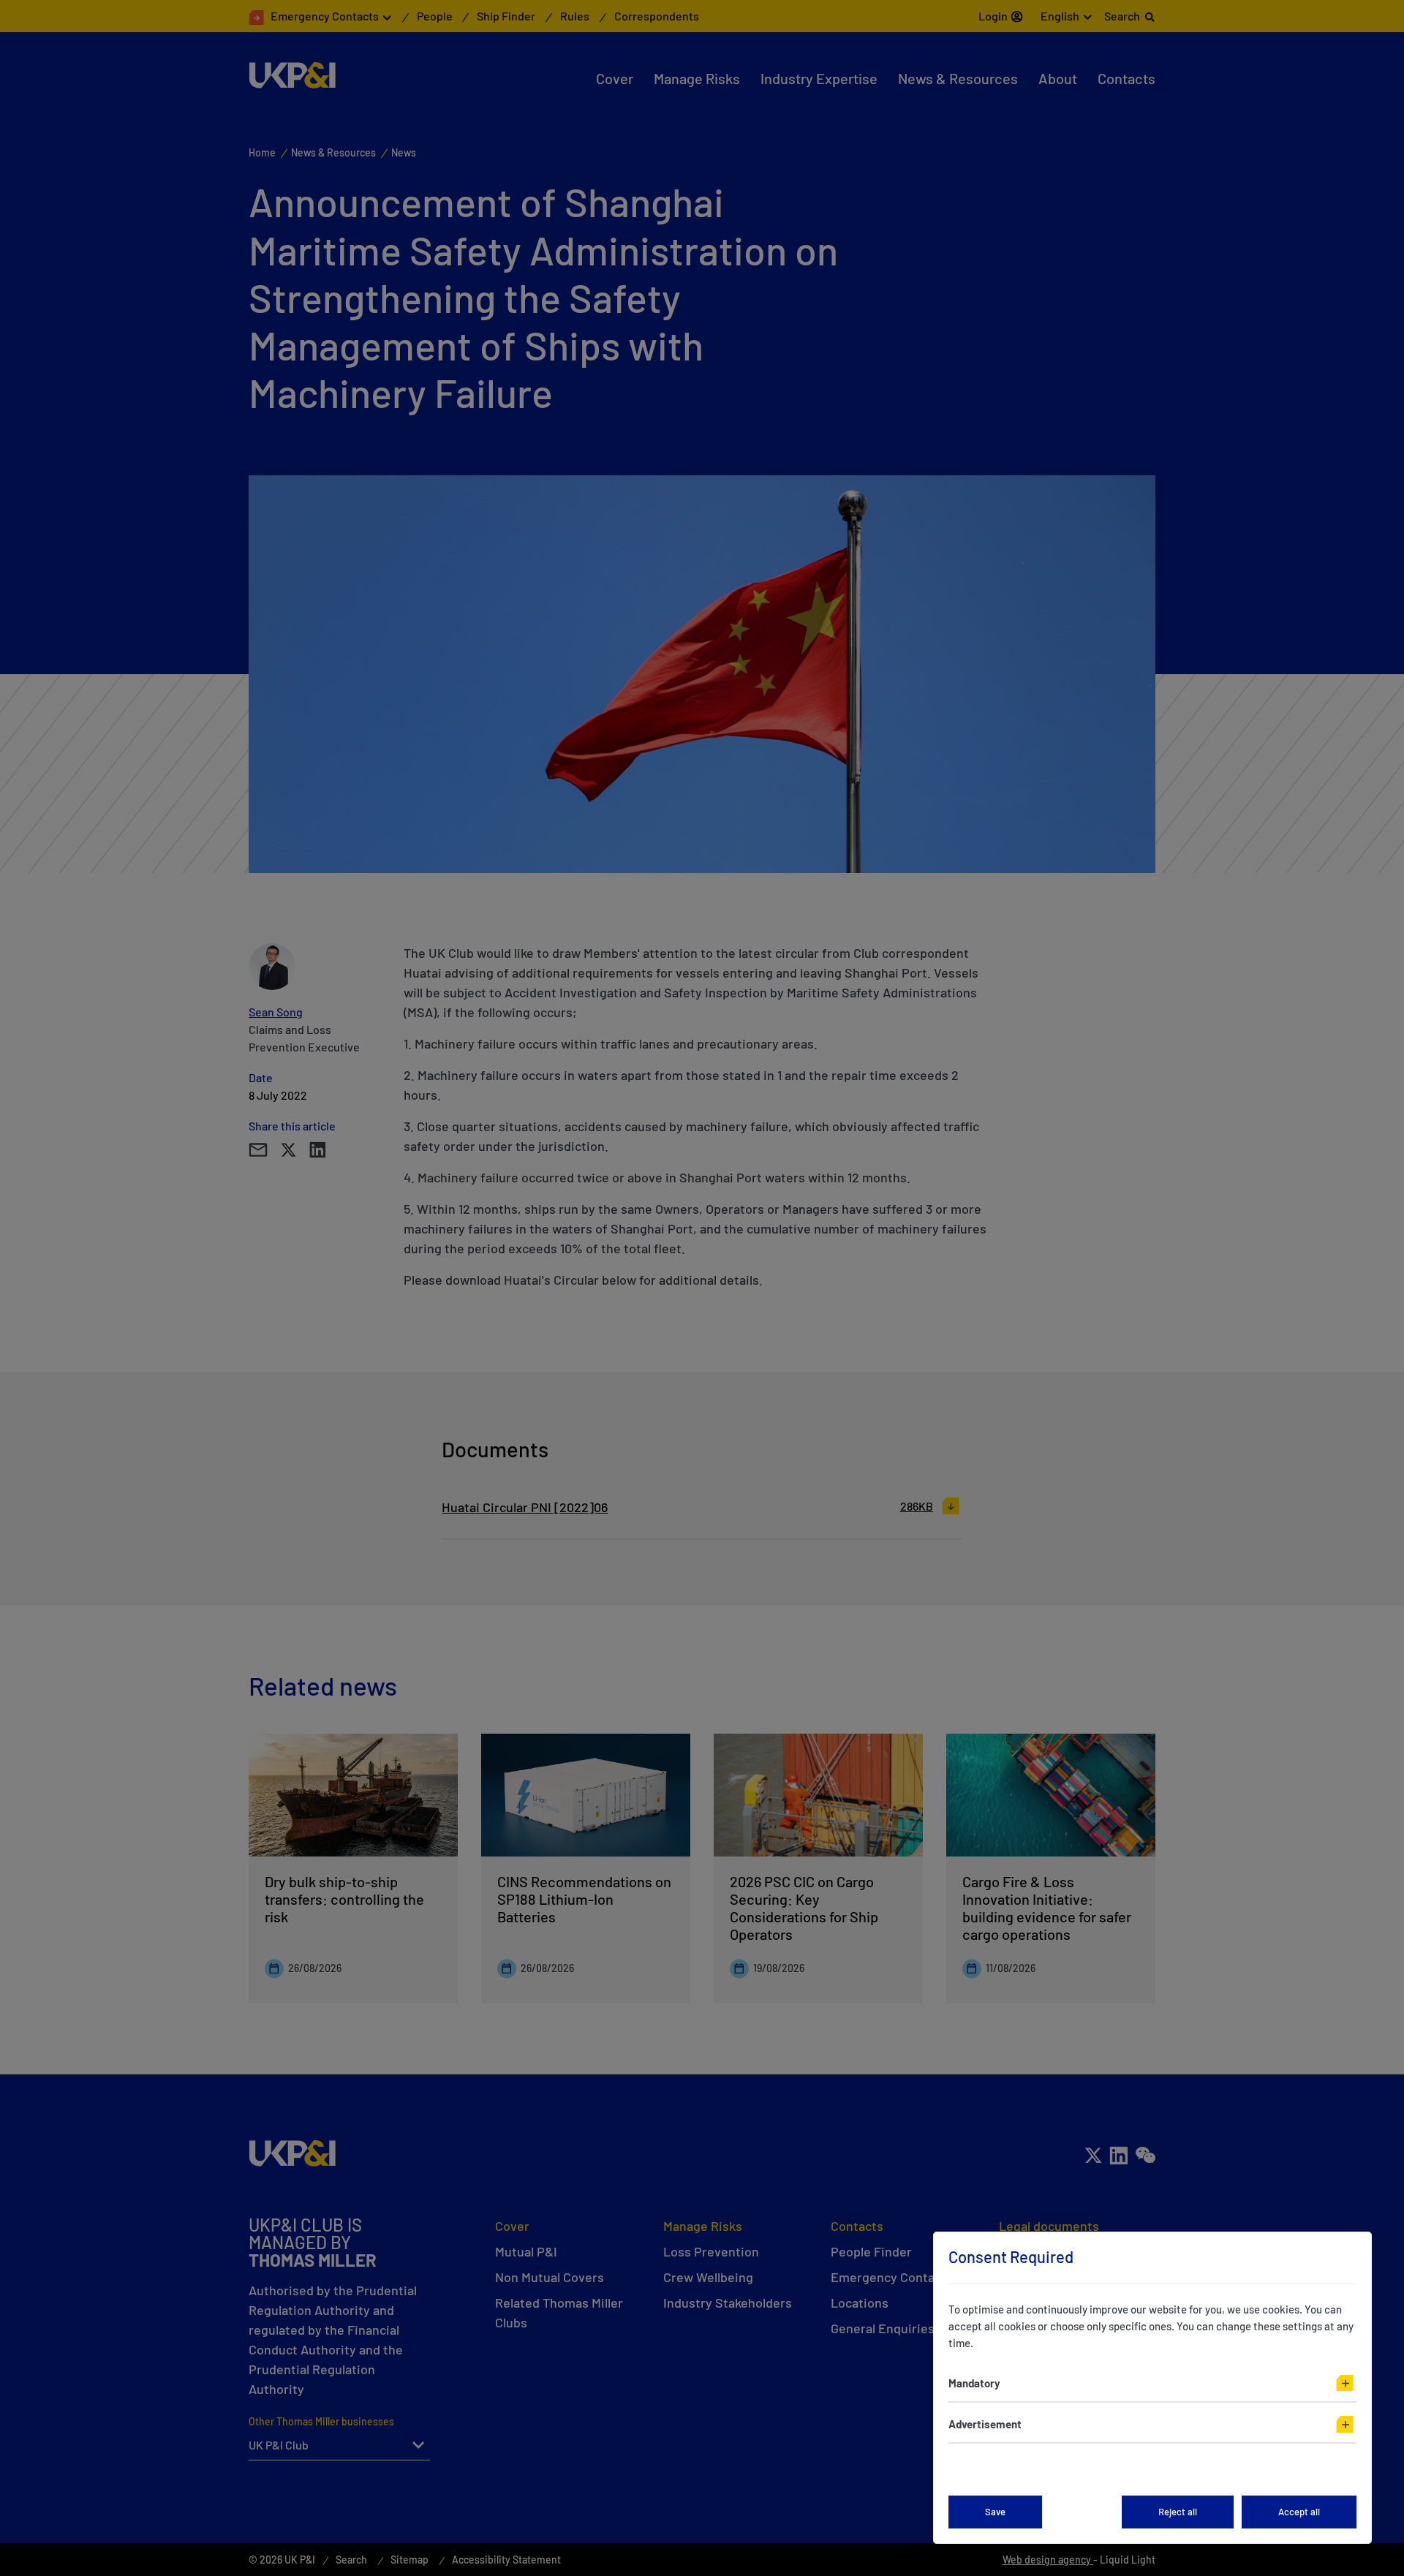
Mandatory (974, 2383)
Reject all (1178, 2512)
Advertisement (985, 2424)
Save (995, 2512)
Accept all (1299, 2512)
